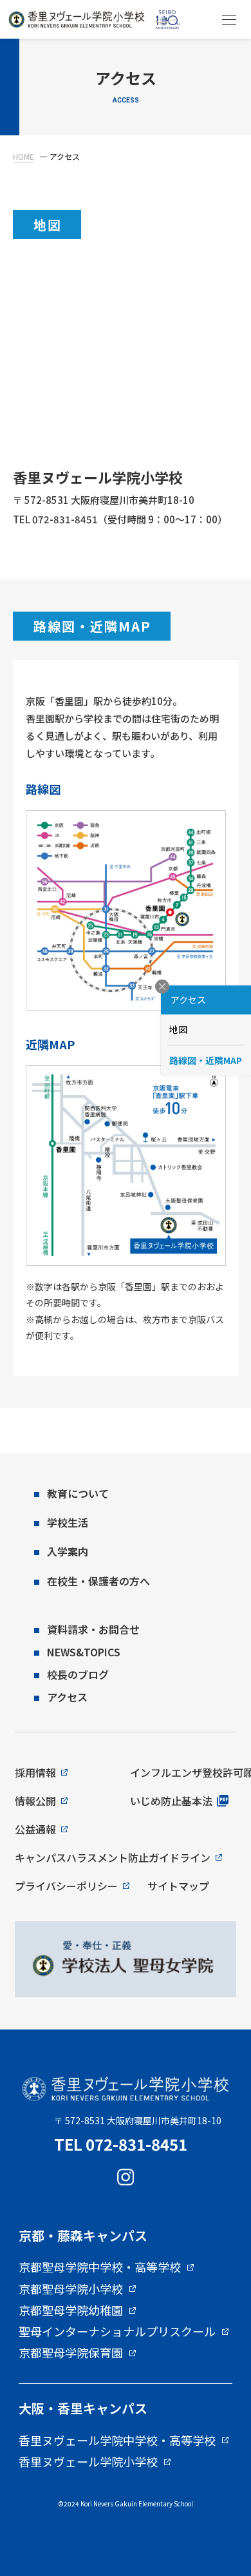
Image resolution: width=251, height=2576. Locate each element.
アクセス (67, 1697)
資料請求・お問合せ (93, 1629)
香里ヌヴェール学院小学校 (88, 2462)
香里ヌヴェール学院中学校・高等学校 (117, 2441)
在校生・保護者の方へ (98, 1581)
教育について (78, 1493)
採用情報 (35, 1772)
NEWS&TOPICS (84, 1652)
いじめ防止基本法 (171, 1801)
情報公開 (35, 1801)
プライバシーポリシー (66, 1886)
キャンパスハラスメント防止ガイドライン (113, 1857)
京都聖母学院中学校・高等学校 (100, 2267)
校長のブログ (78, 1674)
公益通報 (35, 1829)
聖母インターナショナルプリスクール (117, 2332)
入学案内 (68, 1551)
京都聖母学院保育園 (71, 2353)
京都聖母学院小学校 (71, 2289)
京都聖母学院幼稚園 (71, 2310)
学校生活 (68, 1522)
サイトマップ (178, 1886)
